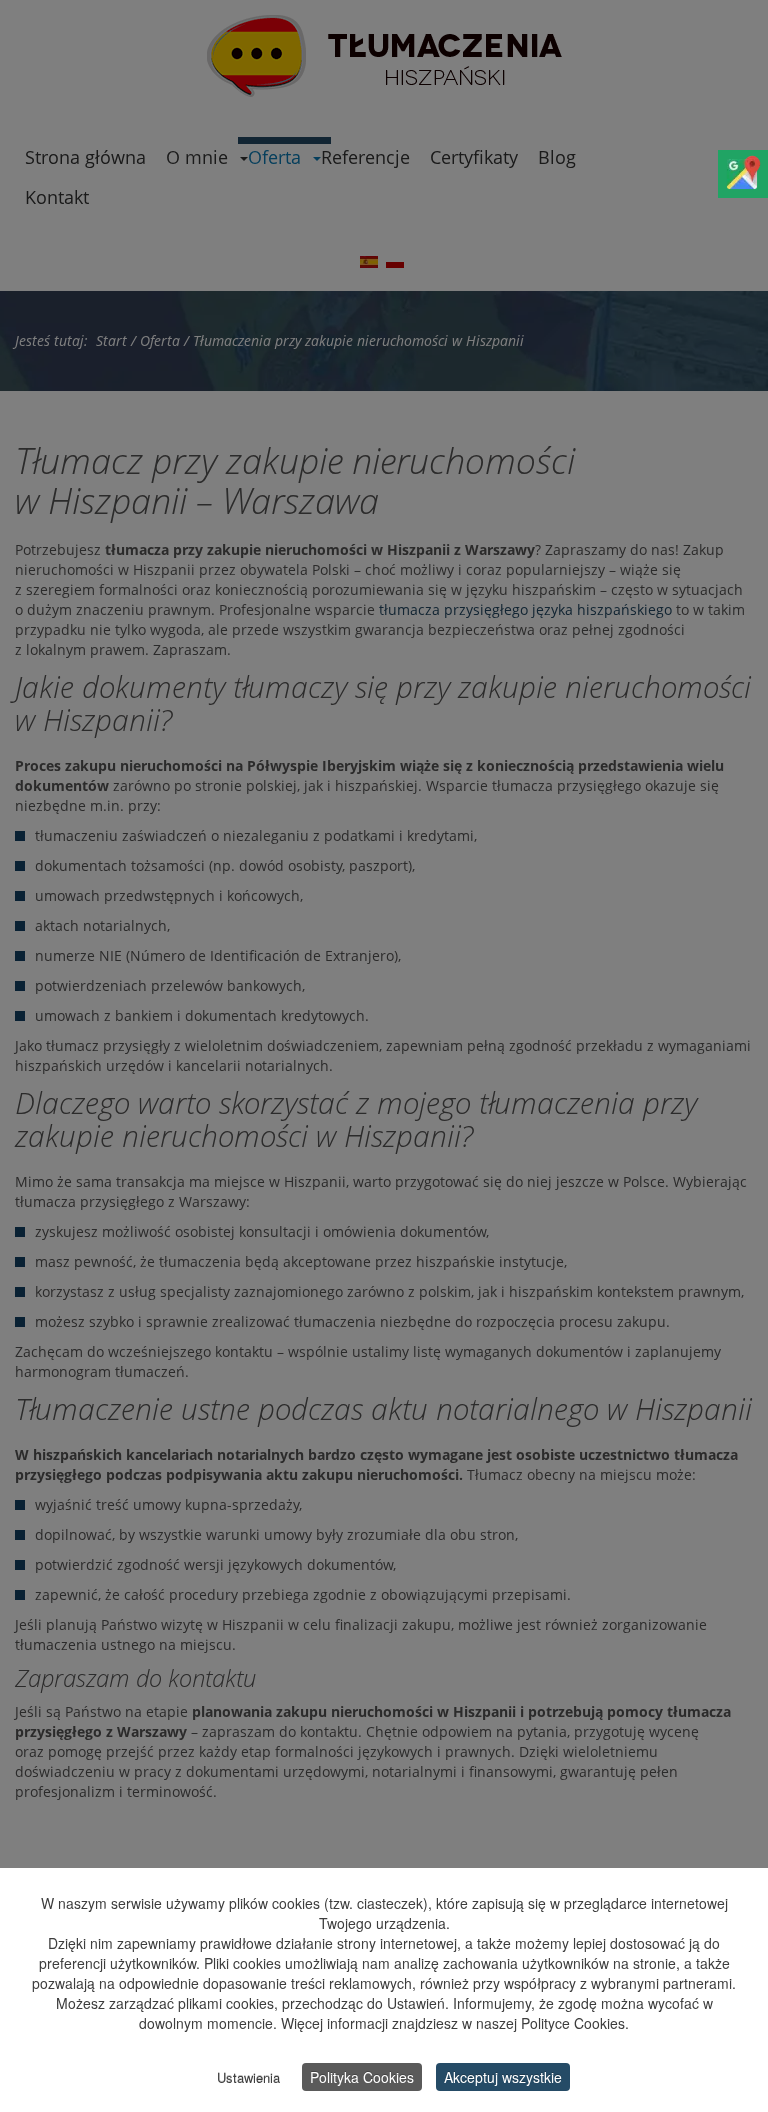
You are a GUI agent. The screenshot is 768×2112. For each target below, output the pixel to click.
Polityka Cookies (362, 2077)
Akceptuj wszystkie (503, 2077)
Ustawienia (248, 2077)
